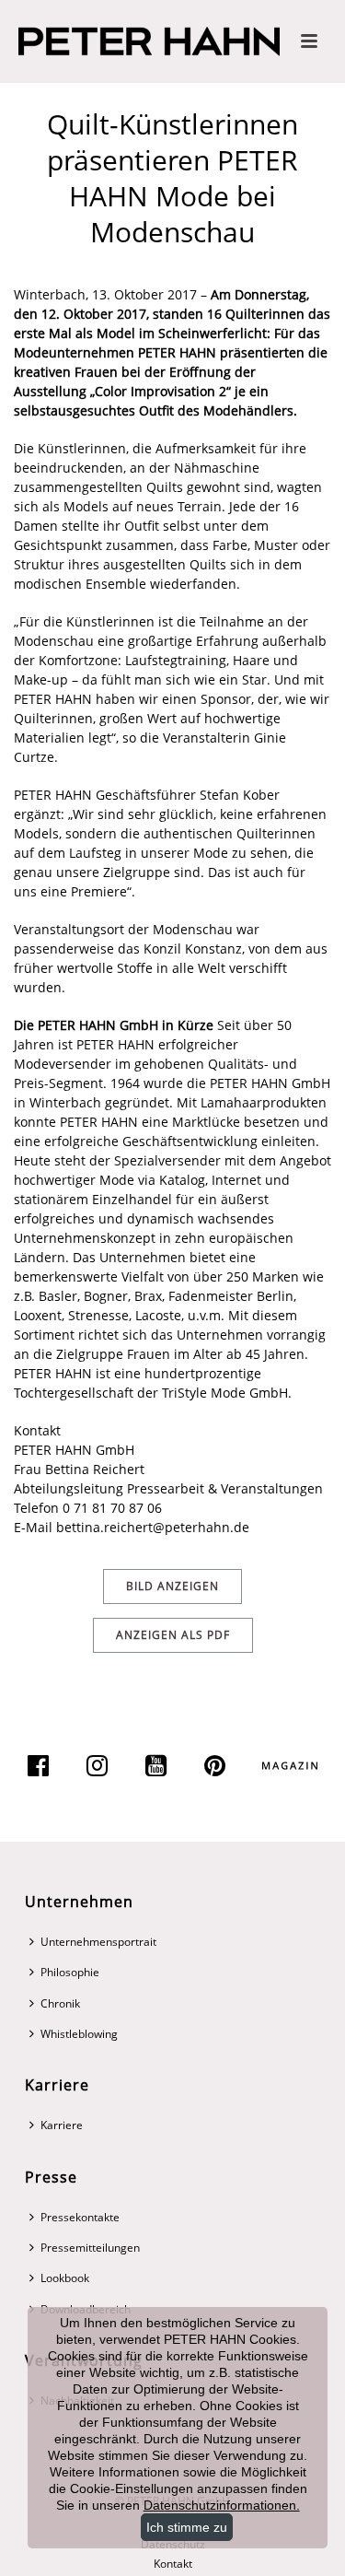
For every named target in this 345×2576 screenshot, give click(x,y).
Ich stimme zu (187, 2527)
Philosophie (70, 1972)
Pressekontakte (80, 2217)
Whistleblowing (79, 2034)
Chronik (60, 2003)
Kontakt (173, 2564)
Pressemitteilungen (90, 2248)
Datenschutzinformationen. (222, 2505)
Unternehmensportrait (98, 1942)
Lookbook (65, 2278)
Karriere (62, 2125)
